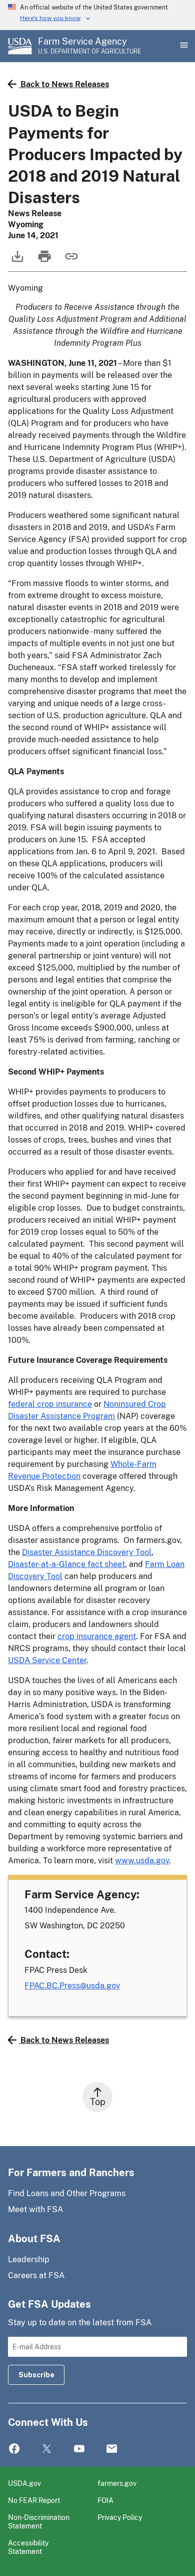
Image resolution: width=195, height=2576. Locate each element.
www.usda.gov (142, 1861)
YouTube (79, 2449)
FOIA (105, 2500)
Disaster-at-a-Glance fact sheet (66, 1564)
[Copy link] (70, 261)
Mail (112, 2449)
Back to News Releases (65, 84)
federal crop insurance (50, 1404)
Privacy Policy (120, 2517)
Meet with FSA (35, 2209)
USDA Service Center (47, 1660)
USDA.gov (24, 2483)
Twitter (47, 2449)
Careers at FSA (36, 2275)
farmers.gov (117, 2483)
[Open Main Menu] (183, 46)
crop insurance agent (97, 1636)
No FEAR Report (34, 2500)
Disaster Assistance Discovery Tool (87, 1552)
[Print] (43, 261)
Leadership (29, 2259)
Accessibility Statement (28, 2547)
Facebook (14, 2449)
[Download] (16, 261)
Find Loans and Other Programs (67, 2193)
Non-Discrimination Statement (39, 2522)
